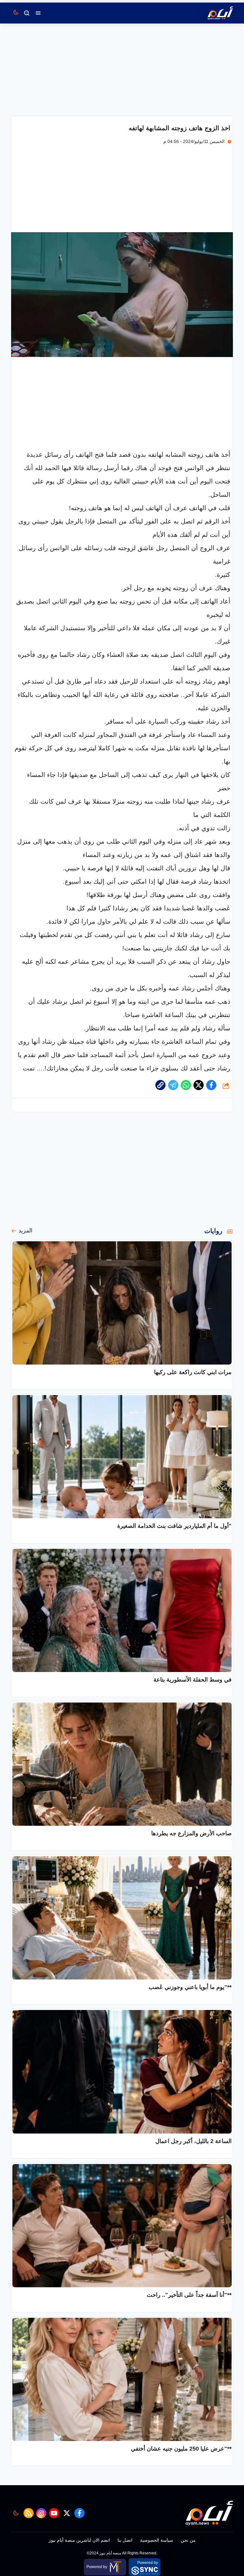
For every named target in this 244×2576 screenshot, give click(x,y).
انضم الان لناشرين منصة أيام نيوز (79, 2540)
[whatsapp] (160, 1085)
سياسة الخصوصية (157, 2540)
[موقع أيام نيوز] (213, 13)
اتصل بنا (125, 2540)
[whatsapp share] (186, 1085)
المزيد (25, 1231)
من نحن (188, 2540)
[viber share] (173, 1085)
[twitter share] (199, 1085)
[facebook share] (211, 1085)
